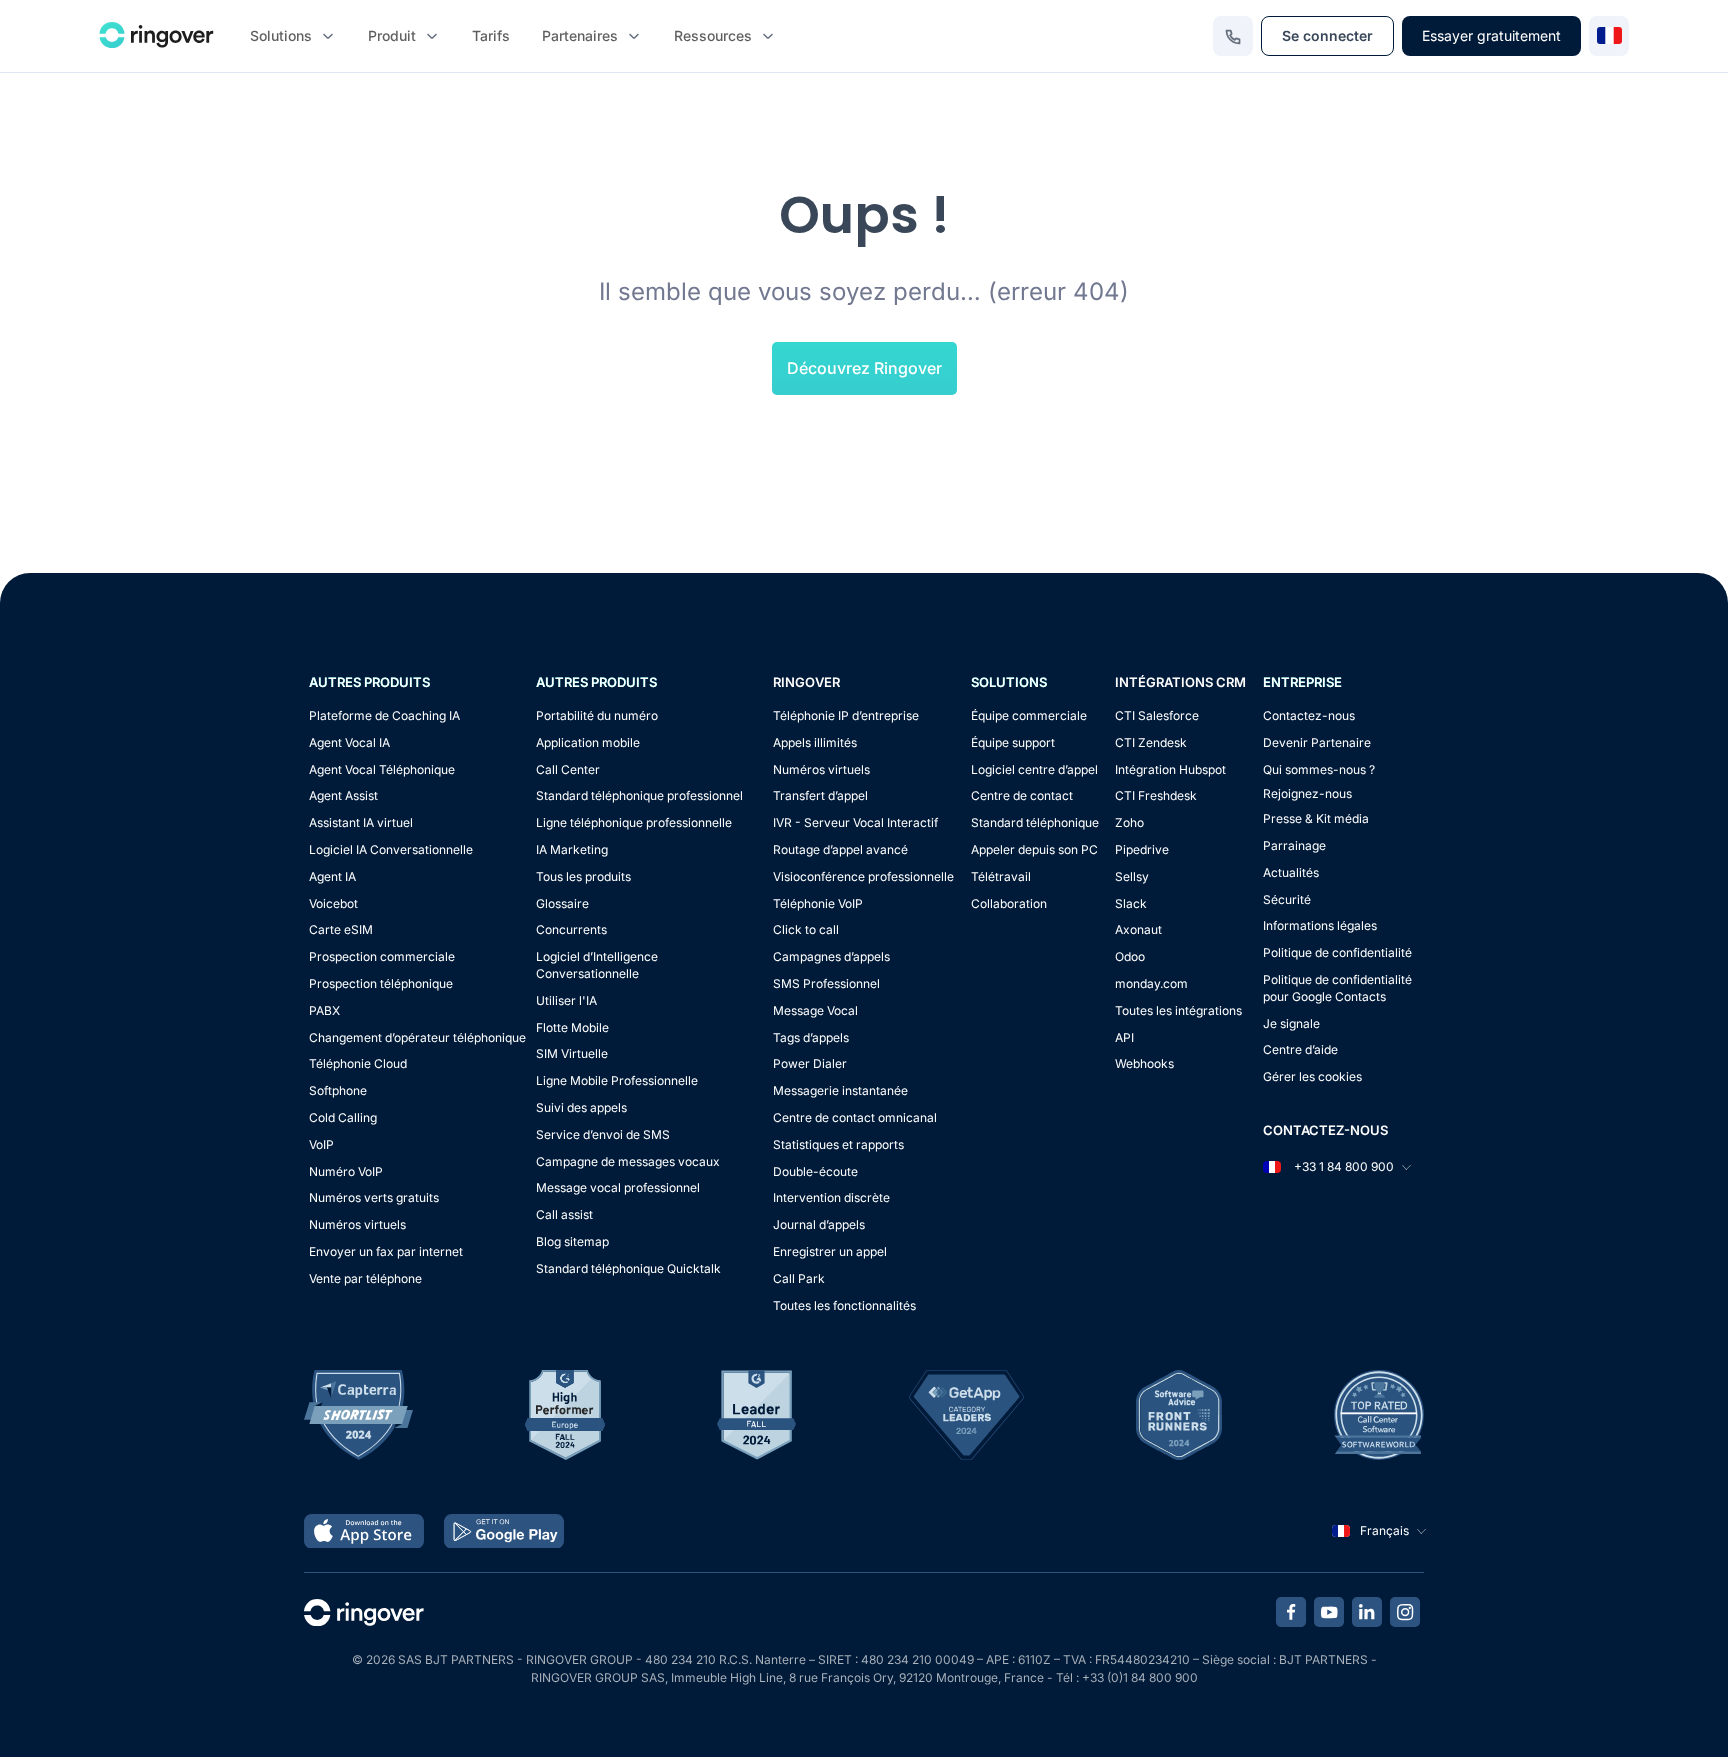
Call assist (564, 1214)
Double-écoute (815, 1171)
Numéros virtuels (357, 1224)
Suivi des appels (581, 1107)
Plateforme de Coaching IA (384, 715)
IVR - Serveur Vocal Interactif (855, 822)
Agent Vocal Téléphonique (382, 769)
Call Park (799, 1278)
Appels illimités (815, 742)
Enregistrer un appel (830, 1251)
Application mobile (588, 742)
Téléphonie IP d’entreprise (846, 715)
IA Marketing (572, 849)
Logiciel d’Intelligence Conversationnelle (597, 965)
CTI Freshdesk (1156, 795)
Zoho (1129, 822)
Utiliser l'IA (566, 1000)
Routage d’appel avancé (840, 849)
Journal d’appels (819, 1224)
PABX (324, 1010)
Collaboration (1009, 903)
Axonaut (1138, 929)
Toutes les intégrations (1178, 1010)
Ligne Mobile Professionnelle (617, 1080)
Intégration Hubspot (1170, 769)
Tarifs (491, 35)
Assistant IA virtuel (361, 822)
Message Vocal (815, 1010)
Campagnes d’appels (831, 956)
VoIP (321, 1144)
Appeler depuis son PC (1034, 849)
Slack (1131, 903)
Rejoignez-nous (1307, 793)
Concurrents (571, 929)
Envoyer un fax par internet (386, 1251)
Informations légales (1320, 925)
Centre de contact (1022, 795)
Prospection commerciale (382, 956)
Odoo (1130, 956)
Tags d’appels (811, 1037)
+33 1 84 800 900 (1342, 1166)
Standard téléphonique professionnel (639, 795)
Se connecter (1327, 35)
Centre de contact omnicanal (855, 1117)
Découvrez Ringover (864, 368)
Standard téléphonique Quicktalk (628, 1268)
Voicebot (333, 903)
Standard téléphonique (1035, 822)
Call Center (568, 769)
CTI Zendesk (1151, 742)
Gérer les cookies (1312, 1076)
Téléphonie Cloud (358, 1063)
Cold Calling (343, 1117)
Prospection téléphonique (381, 983)
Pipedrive (1142, 849)
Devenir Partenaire (1317, 742)
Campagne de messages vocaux (628, 1161)
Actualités (1291, 872)
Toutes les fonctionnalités (844, 1305)
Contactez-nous (1309, 715)
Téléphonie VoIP (818, 903)
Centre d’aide (1300, 1049)
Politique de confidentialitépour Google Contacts (1337, 988)
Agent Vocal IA (349, 742)
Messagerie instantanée (840, 1090)
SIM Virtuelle (572, 1053)
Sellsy (1132, 876)
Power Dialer (810, 1063)
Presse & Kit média (1316, 818)
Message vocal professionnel (618, 1187)
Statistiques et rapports (838, 1144)
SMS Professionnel (826, 983)
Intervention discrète (831, 1197)
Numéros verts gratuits (374, 1197)
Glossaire (562, 903)
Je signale (1291, 1023)
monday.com (1151, 983)
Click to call (806, 929)
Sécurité (1287, 899)
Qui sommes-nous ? (1319, 769)
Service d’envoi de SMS (603, 1134)
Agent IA (332, 876)
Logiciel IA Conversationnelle (391, 849)
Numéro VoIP (346, 1171)
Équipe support (1013, 742)
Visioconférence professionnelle (863, 876)
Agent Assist (343, 795)
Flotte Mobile (572, 1027)
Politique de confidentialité (1337, 952)
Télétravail (1001, 876)
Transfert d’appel (820, 795)
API (1124, 1037)
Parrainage (1294, 845)
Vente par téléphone (365, 1278)
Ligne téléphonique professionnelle (634, 822)
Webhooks (1144, 1063)
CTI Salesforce (1157, 715)
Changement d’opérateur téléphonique (417, 1037)
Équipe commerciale (1029, 715)
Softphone (338, 1090)
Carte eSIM (341, 929)
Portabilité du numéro (597, 715)
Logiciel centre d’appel (1034, 769)
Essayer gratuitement (1491, 35)
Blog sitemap (572, 1241)
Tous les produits (583, 876)
